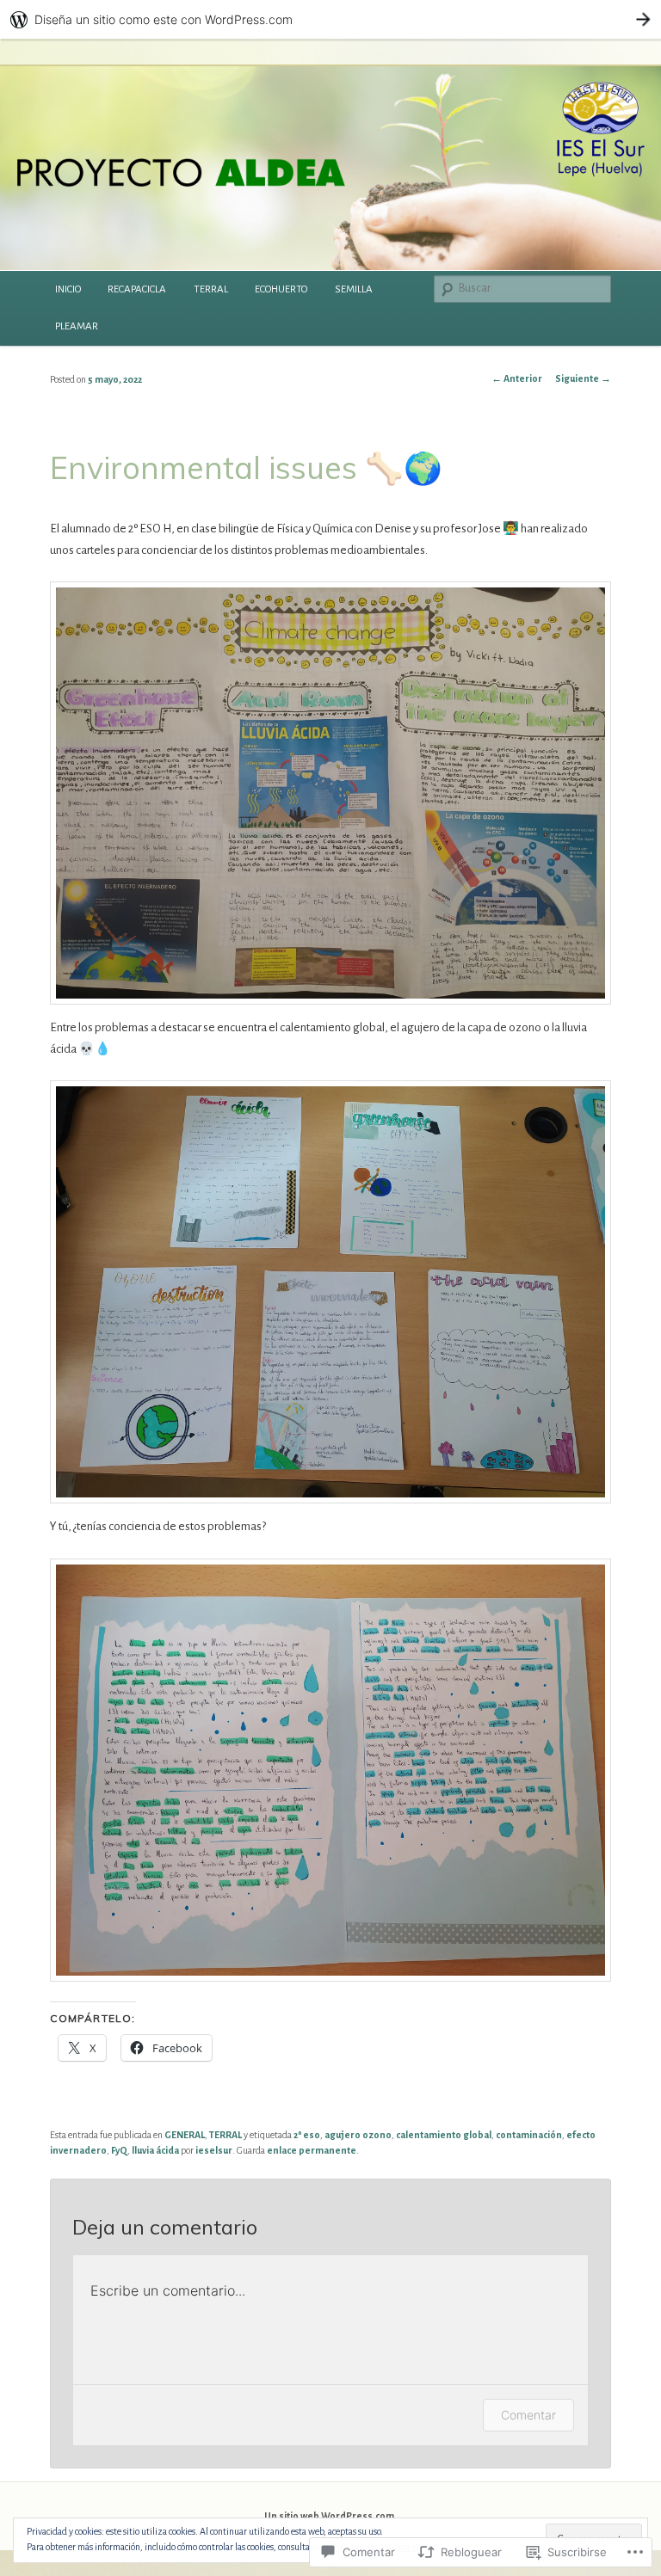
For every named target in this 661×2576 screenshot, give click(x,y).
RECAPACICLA (137, 289)
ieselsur (214, 2150)
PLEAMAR (77, 326)
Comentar (528, 2415)
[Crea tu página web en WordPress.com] (330, 19)
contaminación (529, 2135)
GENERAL (185, 2135)
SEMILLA (354, 289)
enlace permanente (312, 2150)
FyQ (119, 2150)
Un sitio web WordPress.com (329, 2516)
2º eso (307, 2135)
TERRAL (211, 289)
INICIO (68, 289)
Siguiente (583, 378)
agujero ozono (358, 2135)
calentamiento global (444, 2135)
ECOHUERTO (281, 289)
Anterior (517, 378)
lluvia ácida (155, 2150)
